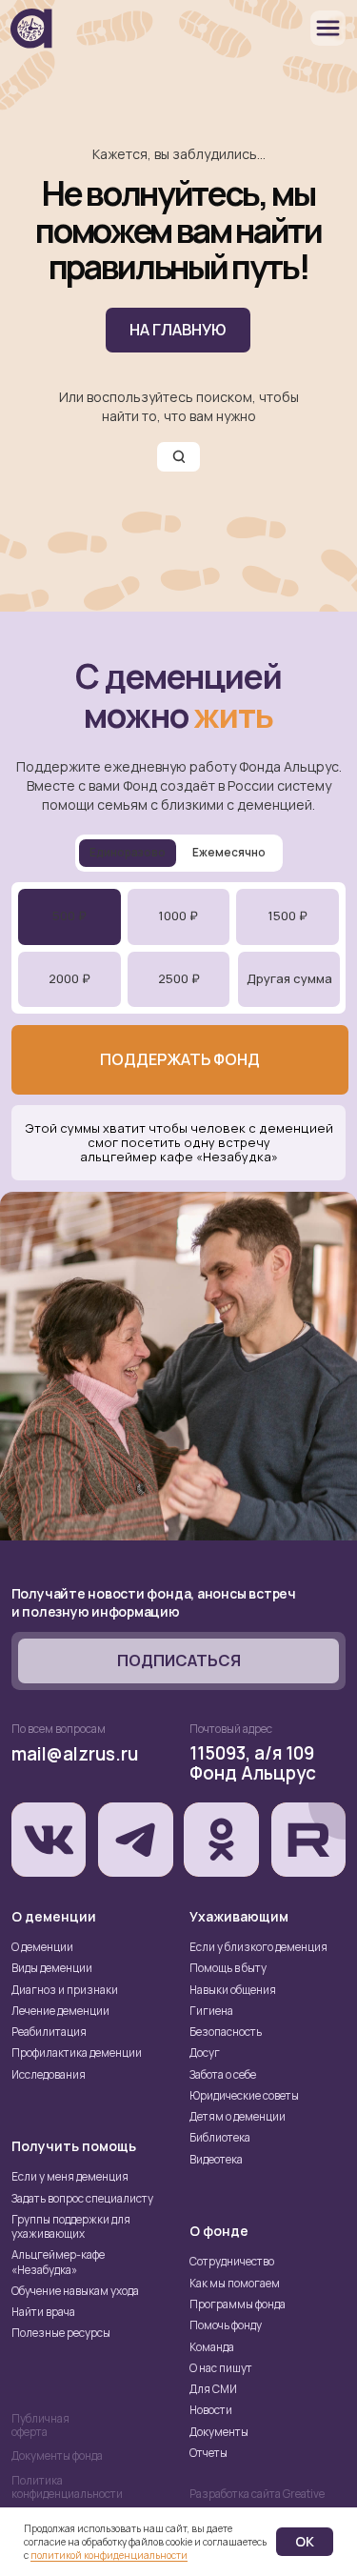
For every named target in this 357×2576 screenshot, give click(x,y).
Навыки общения (233, 1990)
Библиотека (220, 2138)
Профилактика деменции (77, 2053)
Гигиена (211, 2011)
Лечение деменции (60, 2011)
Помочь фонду (226, 2325)
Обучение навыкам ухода (75, 2291)
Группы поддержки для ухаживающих (71, 2227)
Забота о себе (223, 2075)
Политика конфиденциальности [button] (67, 2487)
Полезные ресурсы (61, 2333)
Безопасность (226, 2032)
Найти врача (43, 2312)
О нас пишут (221, 2368)
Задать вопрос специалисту (82, 2199)
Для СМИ (213, 2389)
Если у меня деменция (70, 2177)
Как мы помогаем (235, 2284)
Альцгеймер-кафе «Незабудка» (58, 2262)
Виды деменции (52, 1968)
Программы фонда (238, 2304)
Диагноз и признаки (65, 1990)
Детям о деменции (238, 2117)
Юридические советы (244, 2096)
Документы (219, 2432)
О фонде (219, 2231)
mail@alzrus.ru (75, 1754)
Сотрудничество (232, 2262)
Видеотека (216, 2160)
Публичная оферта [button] (40, 2425)
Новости (211, 2410)
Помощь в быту (228, 1968)
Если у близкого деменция (258, 1947)
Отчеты (208, 2453)
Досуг (205, 2053)
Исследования (49, 2075)
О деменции (42, 1947)
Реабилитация (49, 2032)
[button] (179, 1661)
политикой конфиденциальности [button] (109, 2555)
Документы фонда (57, 2456)
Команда (212, 2347)
